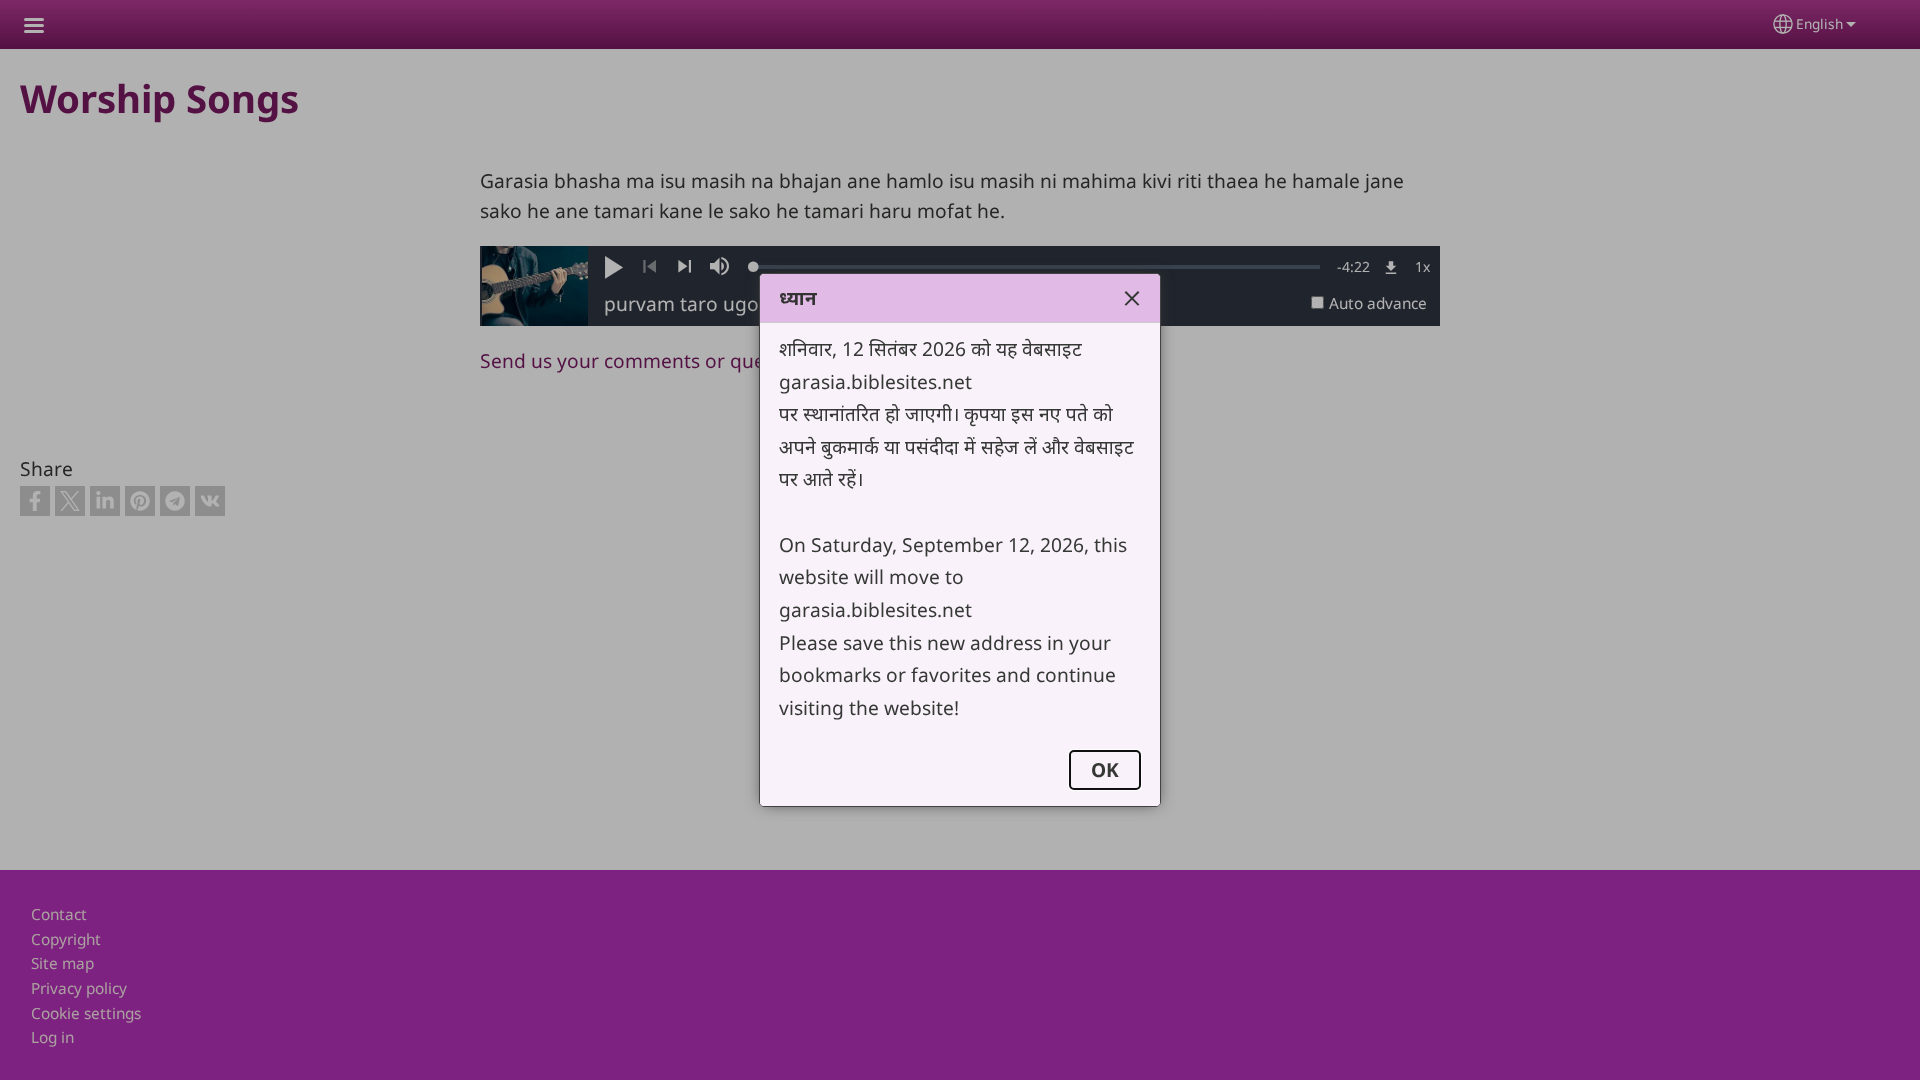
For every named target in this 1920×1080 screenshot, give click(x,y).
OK (1105, 769)
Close (1132, 298)
